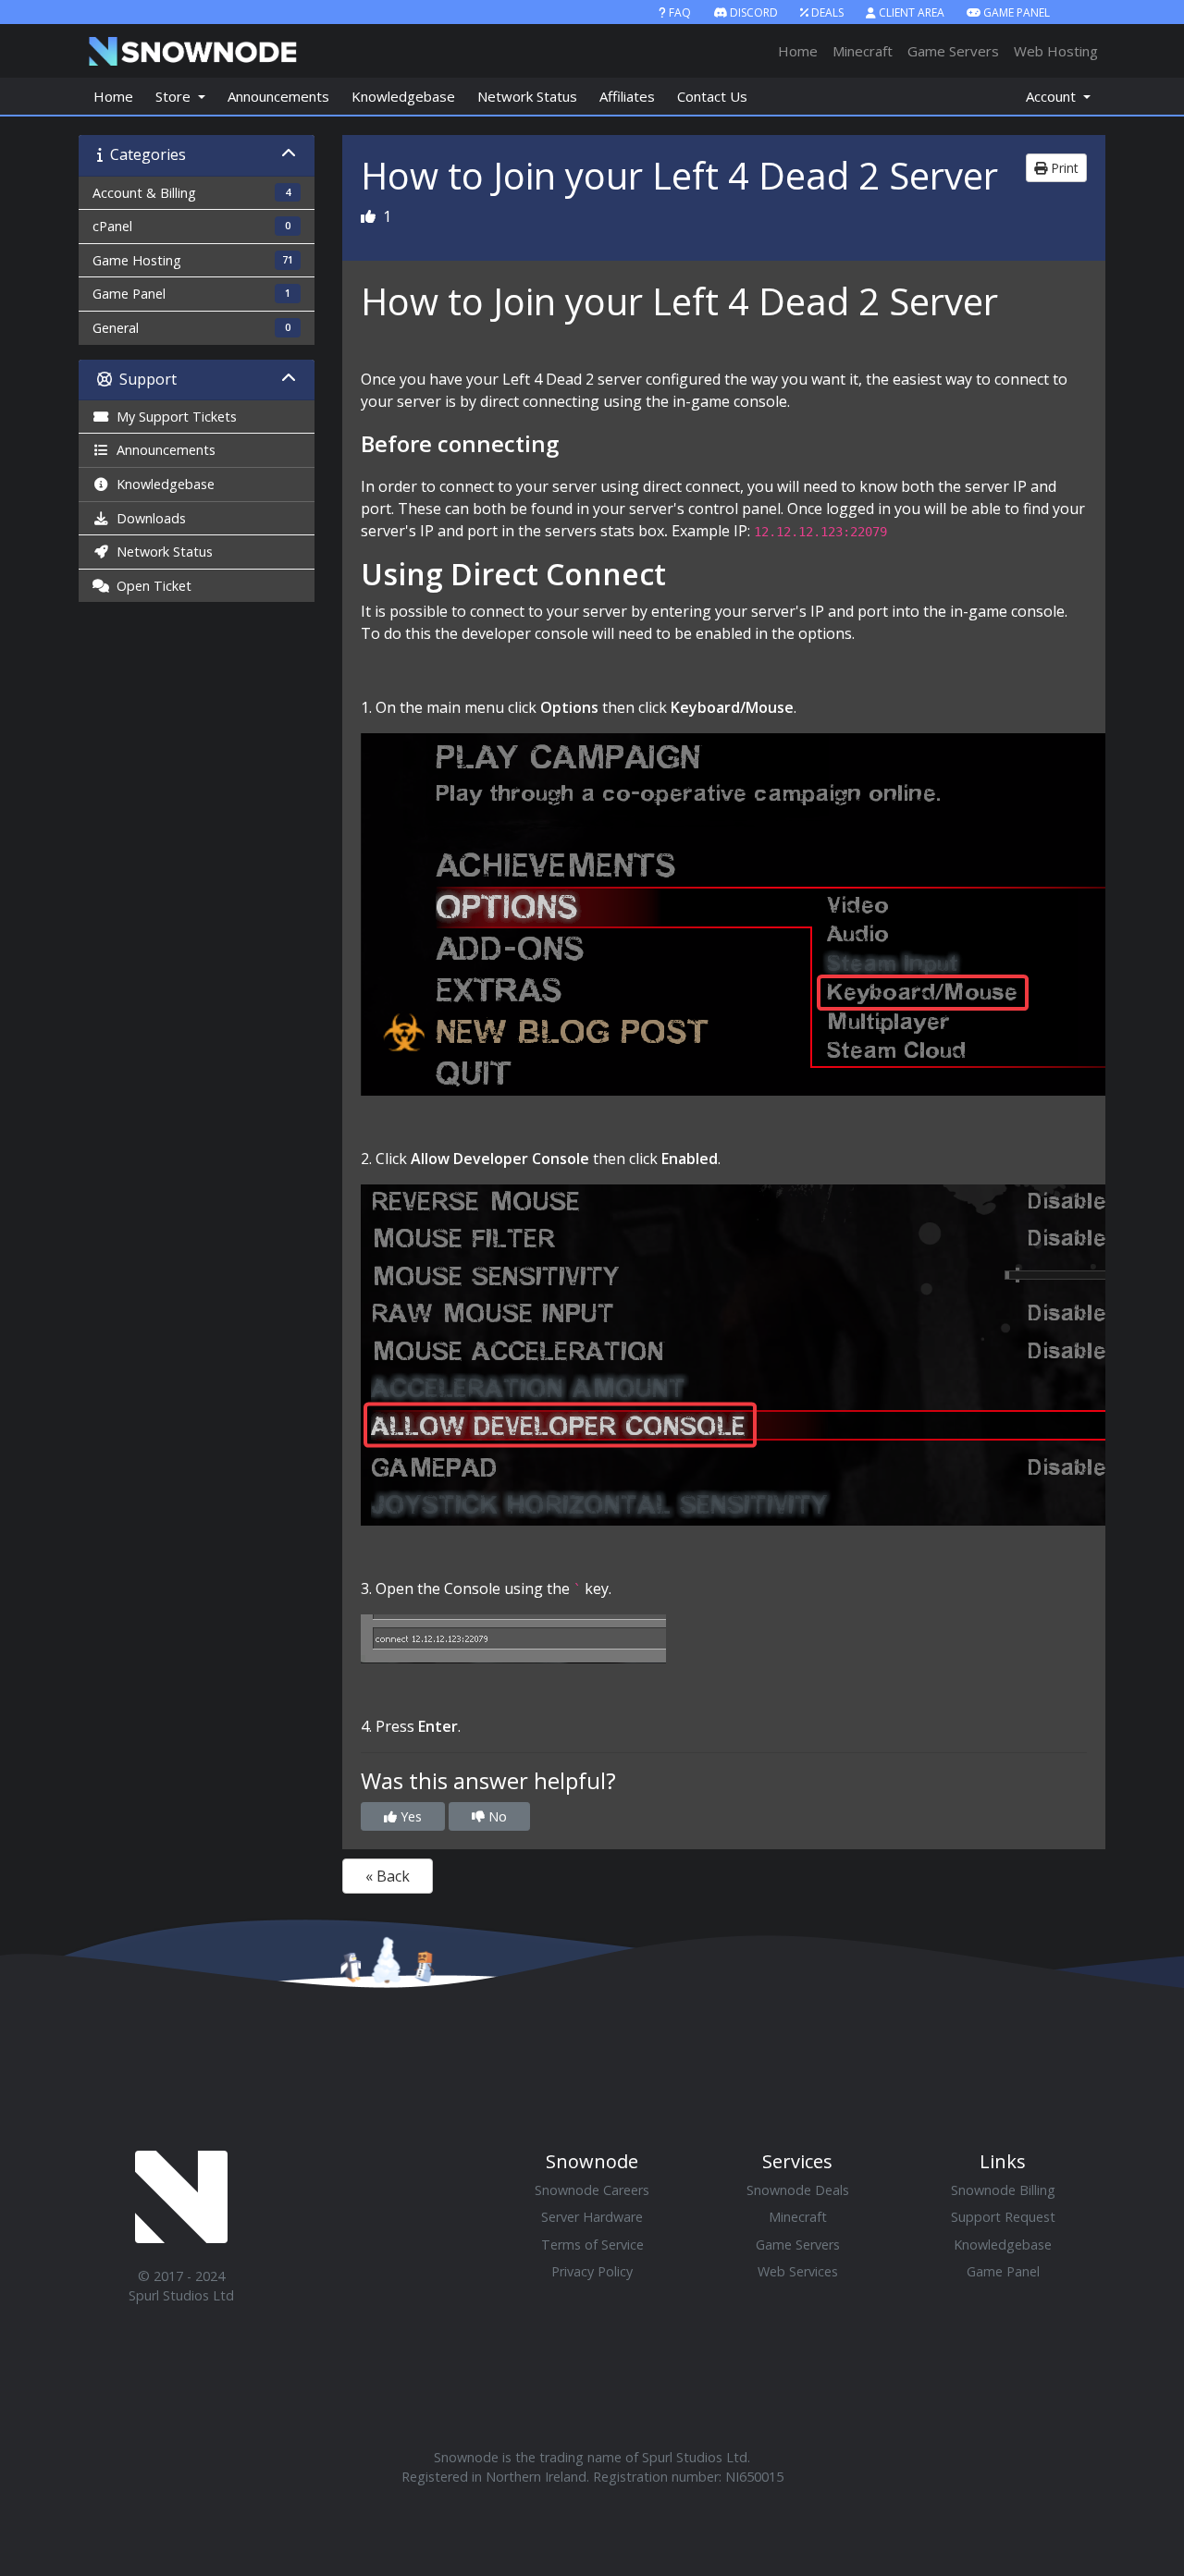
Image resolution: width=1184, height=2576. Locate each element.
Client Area (912, 12)
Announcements (278, 96)
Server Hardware (592, 2217)
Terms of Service (592, 2245)
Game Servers (953, 51)
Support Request (1003, 2217)
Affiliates (627, 96)
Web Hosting (1056, 51)
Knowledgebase (403, 96)
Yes (409, 1816)
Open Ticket (150, 586)
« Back (388, 1876)
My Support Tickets (173, 417)
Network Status (527, 96)
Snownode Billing (1003, 2190)
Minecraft (863, 51)
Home (798, 51)
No (496, 1816)
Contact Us (712, 96)
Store (175, 96)
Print (1063, 168)
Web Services (798, 2271)
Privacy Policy (592, 2271)
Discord (754, 12)
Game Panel (1017, 12)
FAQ (680, 12)
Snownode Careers (592, 2190)
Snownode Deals (798, 2190)
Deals (827, 12)
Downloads (148, 518)
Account (1053, 96)
